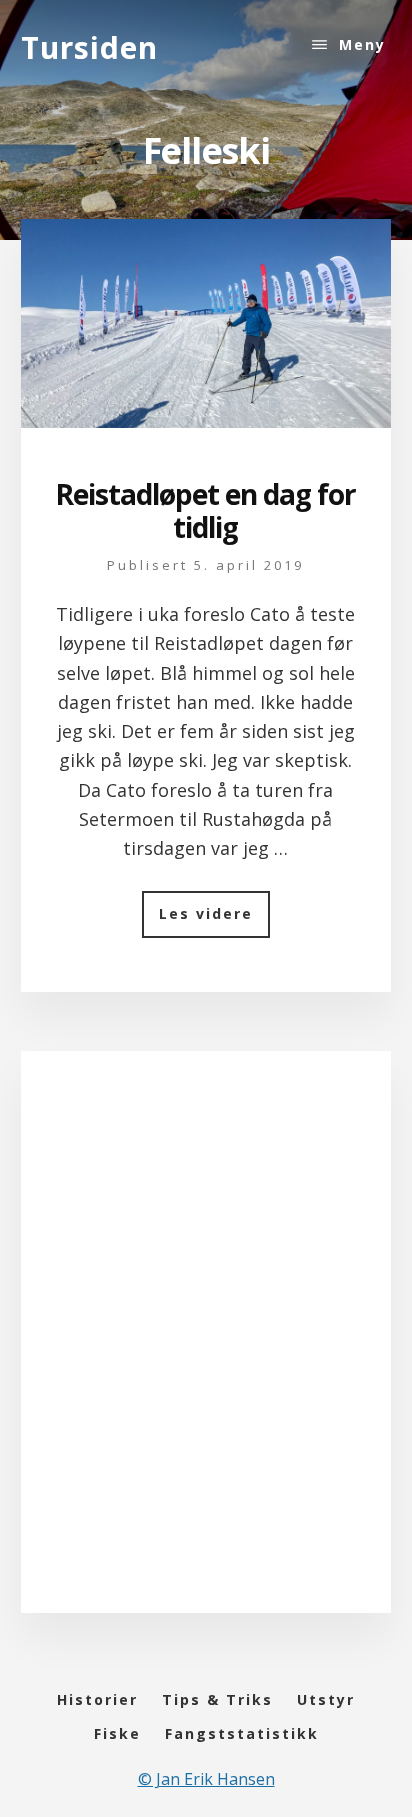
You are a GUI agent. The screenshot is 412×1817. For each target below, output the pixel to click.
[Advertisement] (206, 1352)
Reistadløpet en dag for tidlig (205, 511)
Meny (362, 44)
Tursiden (89, 47)
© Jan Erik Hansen (206, 1779)
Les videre (214, 920)
